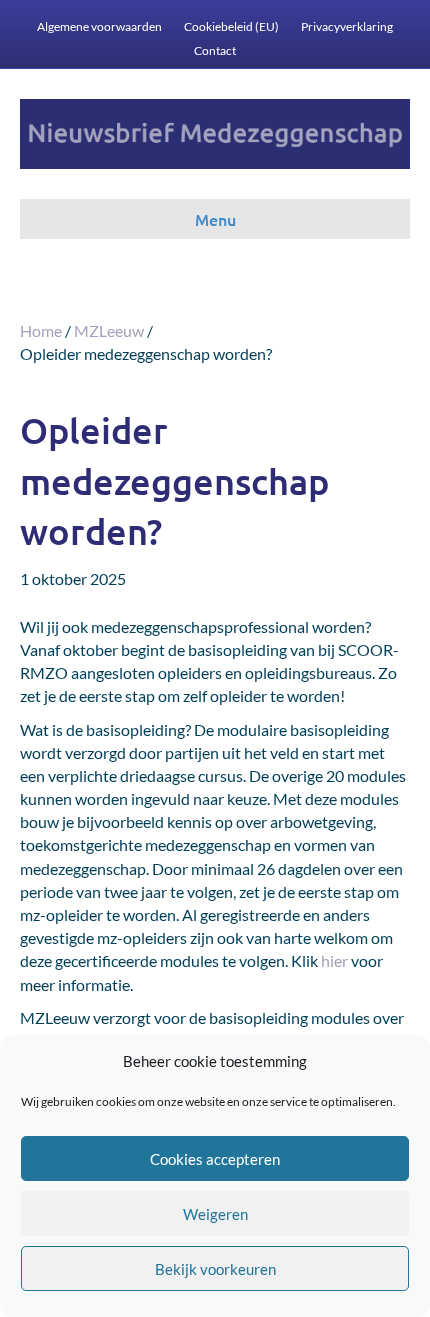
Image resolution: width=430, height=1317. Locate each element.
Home (41, 330)
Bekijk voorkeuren (215, 1269)
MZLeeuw (109, 330)
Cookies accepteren (215, 1159)
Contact (215, 50)
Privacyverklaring (347, 26)
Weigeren (215, 1214)
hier (334, 960)
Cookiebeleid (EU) (231, 26)
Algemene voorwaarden (99, 26)
